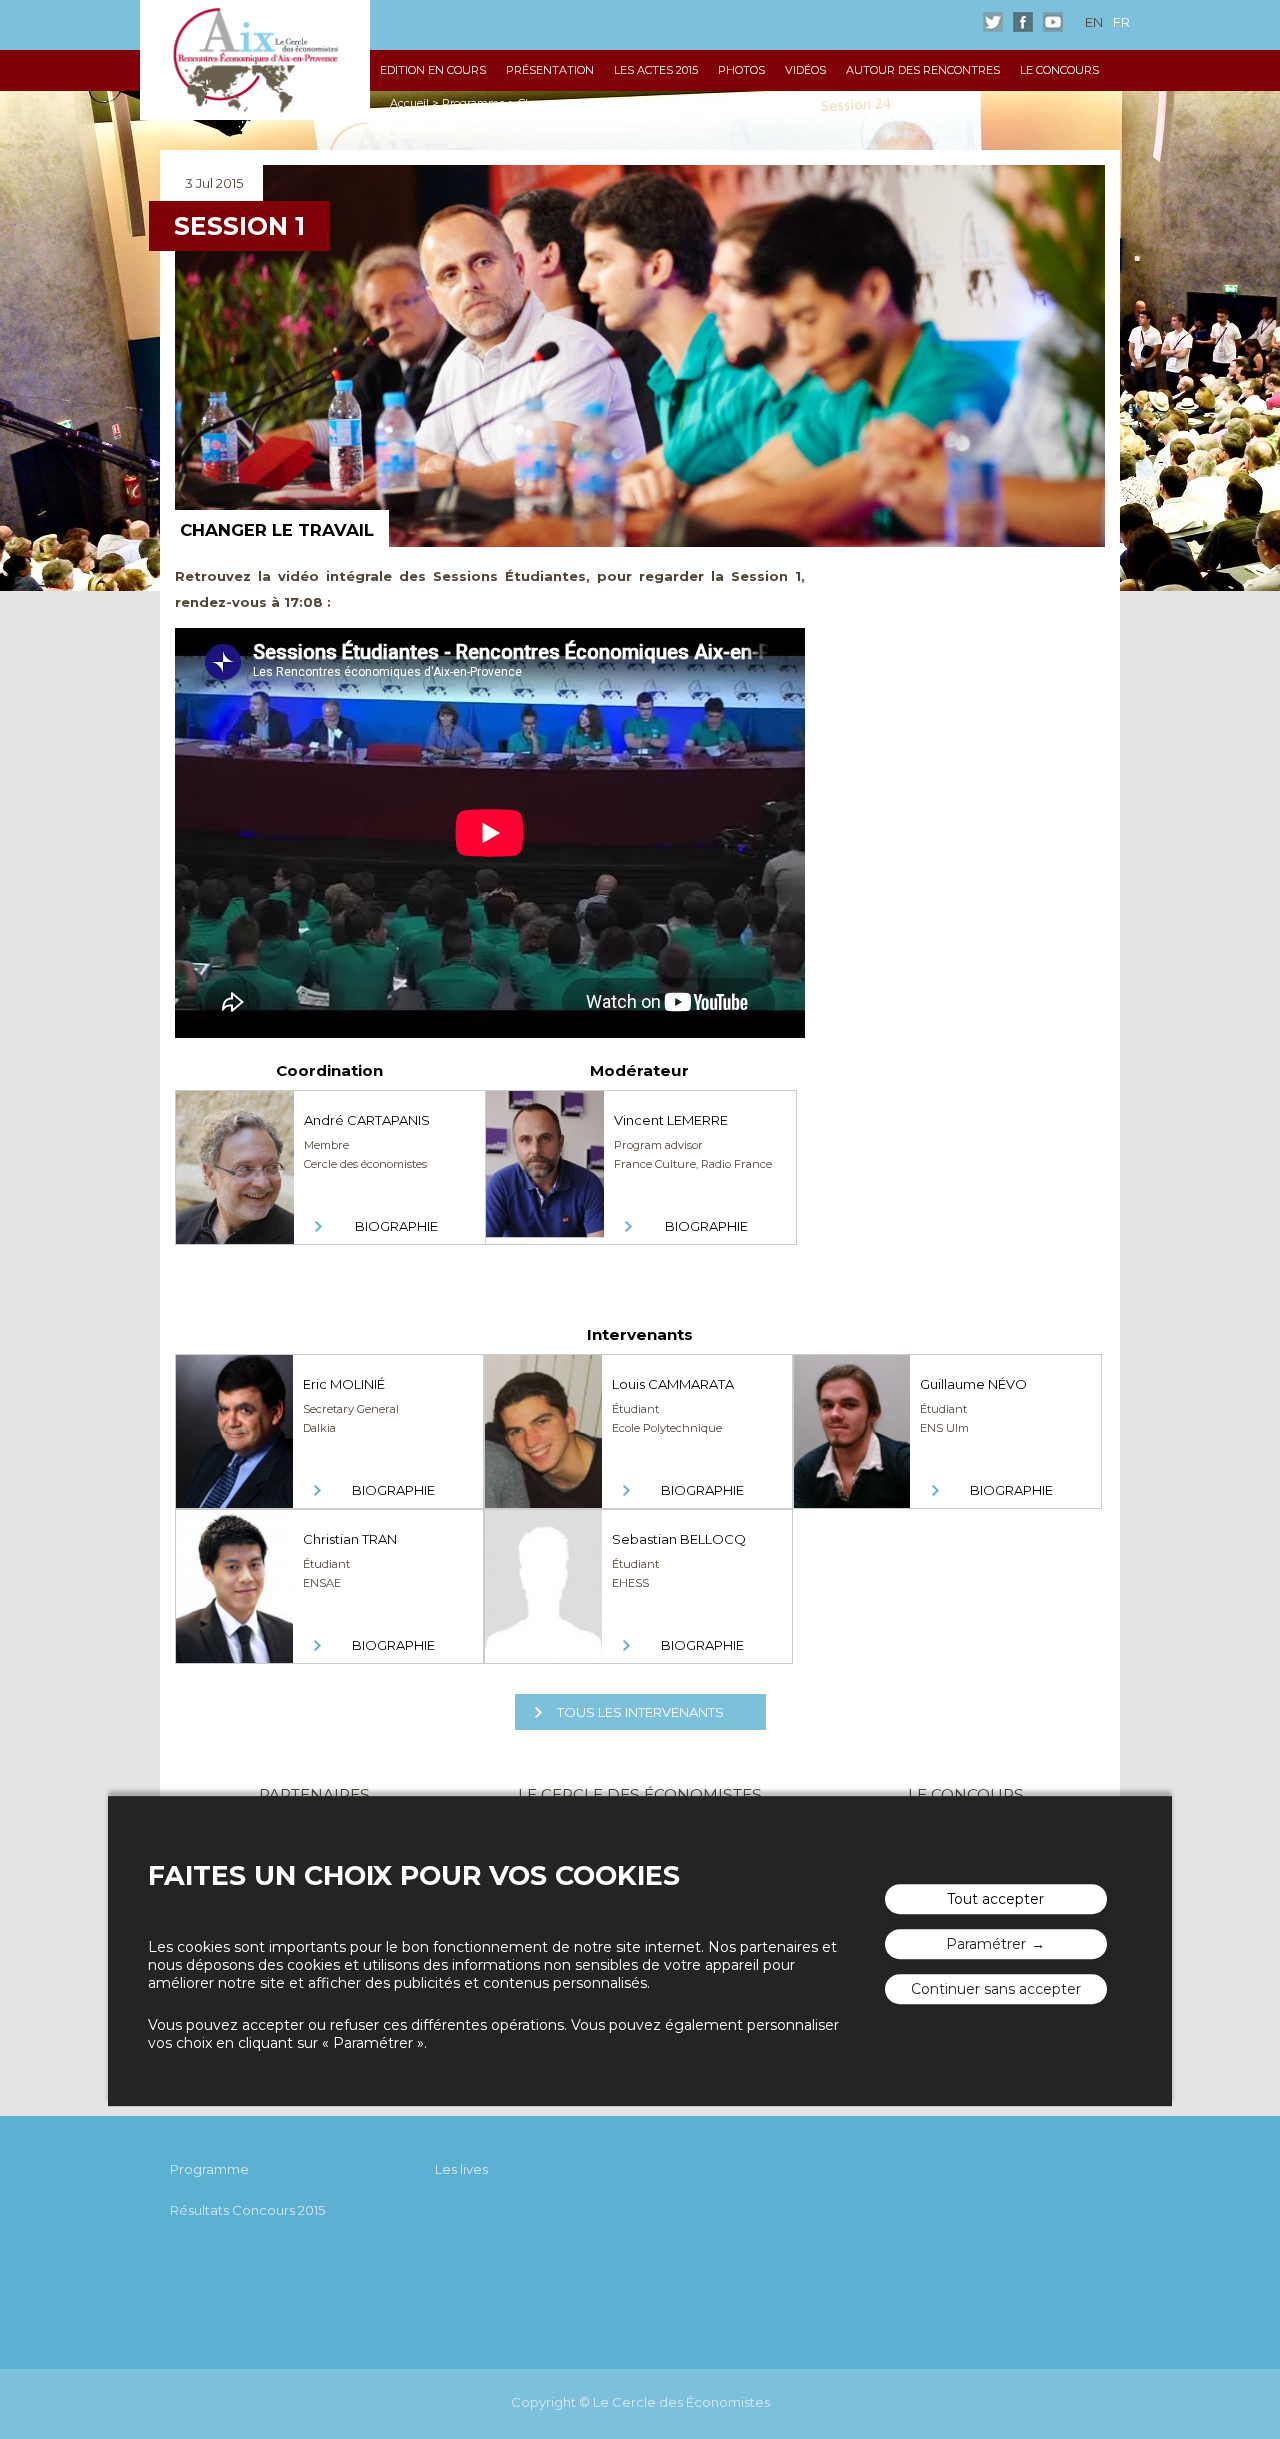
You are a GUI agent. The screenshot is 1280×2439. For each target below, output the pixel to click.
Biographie (396, 1226)
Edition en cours (433, 70)
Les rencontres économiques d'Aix (255, 60)
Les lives (461, 2169)
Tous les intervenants (640, 1712)
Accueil (409, 103)
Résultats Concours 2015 (247, 2210)
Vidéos (805, 70)
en (1094, 22)
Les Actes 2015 (656, 70)
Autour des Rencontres (923, 70)
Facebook (1023, 22)
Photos (741, 70)
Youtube (1053, 22)
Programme (473, 103)
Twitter (993, 22)
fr (1121, 22)
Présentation (550, 70)
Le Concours (1059, 70)
